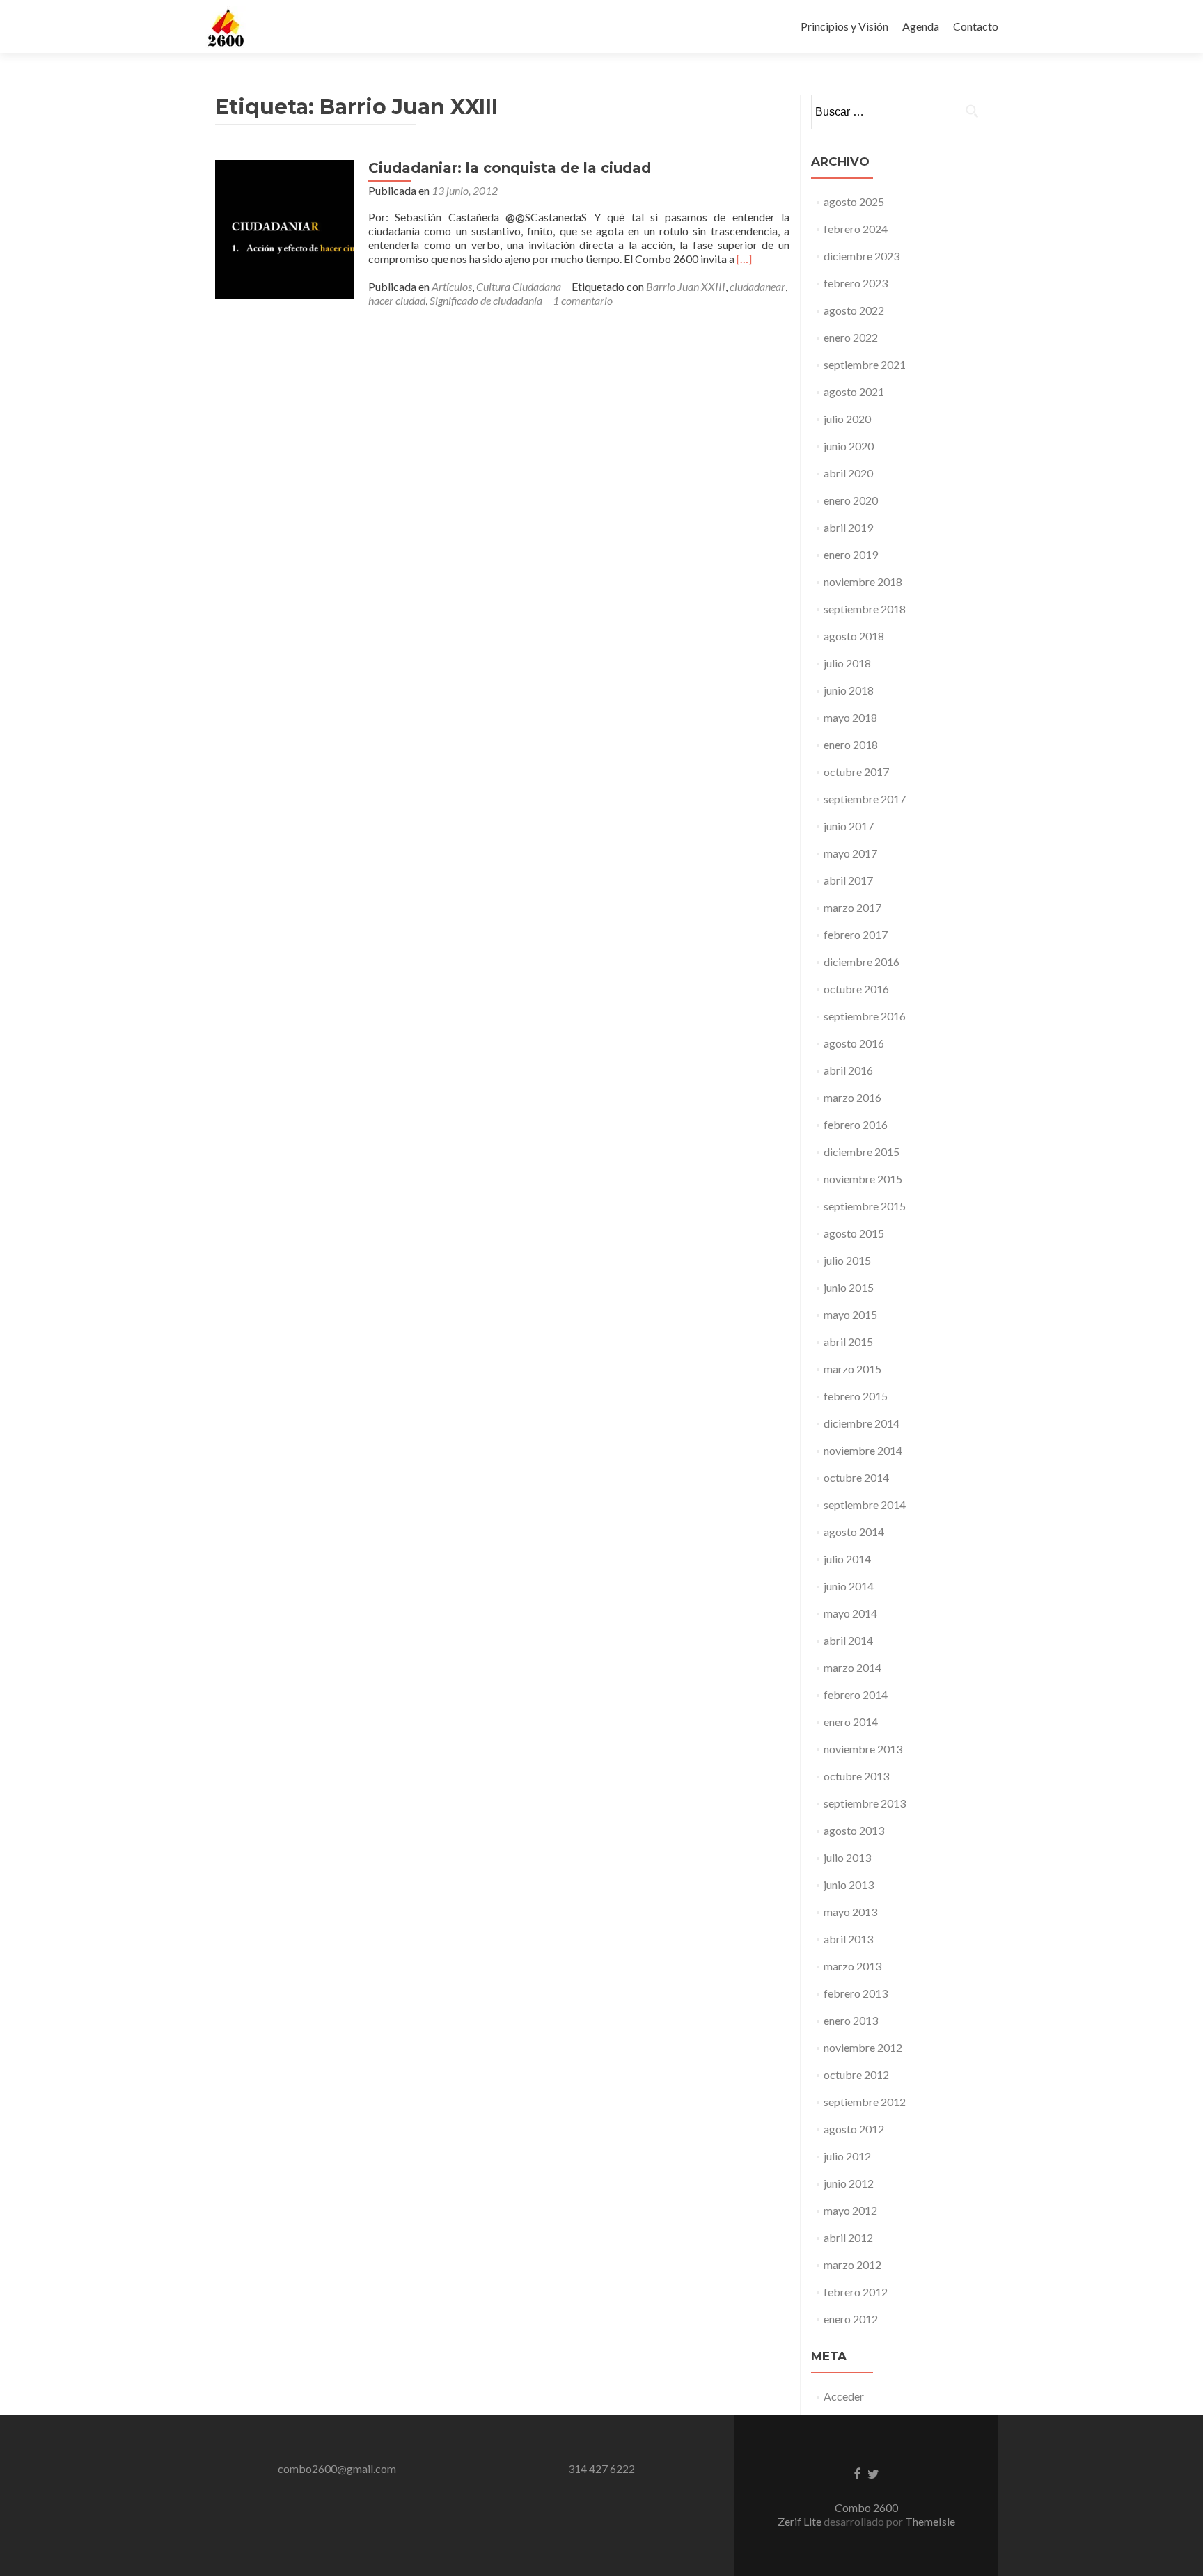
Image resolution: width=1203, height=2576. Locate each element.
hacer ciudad (397, 300)
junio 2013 (849, 1884)
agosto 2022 (854, 310)
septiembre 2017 (865, 799)
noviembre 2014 (863, 1450)
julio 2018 (847, 663)
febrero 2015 (856, 1396)
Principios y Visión (844, 26)
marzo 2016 (852, 1097)
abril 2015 (848, 1342)
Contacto (976, 26)
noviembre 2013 (863, 1749)
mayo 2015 (850, 1314)
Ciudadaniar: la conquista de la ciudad (510, 168)
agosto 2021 (854, 392)
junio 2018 (849, 690)
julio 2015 (847, 1260)
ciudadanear (757, 286)
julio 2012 (847, 2156)
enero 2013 (851, 2020)
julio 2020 (847, 419)
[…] (744, 259)
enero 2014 (851, 1722)
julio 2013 (847, 1857)
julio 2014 (847, 1559)
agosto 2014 (854, 1532)
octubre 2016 (856, 989)
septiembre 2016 (865, 1016)
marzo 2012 (852, 2265)
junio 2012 (849, 2183)
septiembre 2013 (865, 1803)
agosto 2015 (854, 1233)
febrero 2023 (856, 283)
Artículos (452, 286)
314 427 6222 (601, 2468)
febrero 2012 (856, 2292)
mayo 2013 (850, 1912)
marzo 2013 (852, 1966)
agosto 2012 (854, 2129)
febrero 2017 (856, 934)
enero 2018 (851, 744)
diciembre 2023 (862, 256)
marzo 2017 (852, 907)
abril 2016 (848, 1070)
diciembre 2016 (862, 962)
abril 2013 (848, 1939)
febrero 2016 (856, 1124)
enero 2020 (851, 500)
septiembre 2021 (865, 364)
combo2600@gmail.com (337, 2468)
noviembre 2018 (863, 582)
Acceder (844, 2396)
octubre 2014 (856, 1477)
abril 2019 (848, 527)
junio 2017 (849, 826)
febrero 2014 (856, 1694)
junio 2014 (849, 1586)
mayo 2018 (850, 717)
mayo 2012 (850, 2210)
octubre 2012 (856, 2075)
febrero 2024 (856, 229)
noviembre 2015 (863, 1179)
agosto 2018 (854, 636)
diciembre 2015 (862, 1152)
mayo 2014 (850, 1613)
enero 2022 (851, 337)
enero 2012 (851, 2319)
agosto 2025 (854, 202)
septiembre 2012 (865, 2102)
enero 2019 (851, 554)
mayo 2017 (850, 853)
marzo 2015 (852, 1369)
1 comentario (583, 300)
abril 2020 (848, 473)
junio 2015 (849, 1287)
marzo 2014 (852, 1667)
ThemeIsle (930, 2521)
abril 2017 (848, 880)
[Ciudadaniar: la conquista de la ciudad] (285, 228)
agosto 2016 (854, 1043)
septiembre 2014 (865, 1504)
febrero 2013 (856, 1993)
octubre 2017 (856, 772)
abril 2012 (848, 2237)
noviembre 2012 (863, 2047)
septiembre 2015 (865, 1206)
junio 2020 (849, 446)
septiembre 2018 (865, 609)
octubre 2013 (856, 1776)
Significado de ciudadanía (486, 300)
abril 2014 (848, 1640)
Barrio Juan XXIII (686, 286)
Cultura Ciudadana (519, 286)
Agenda (921, 26)
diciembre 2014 (862, 1423)
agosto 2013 (854, 1830)
